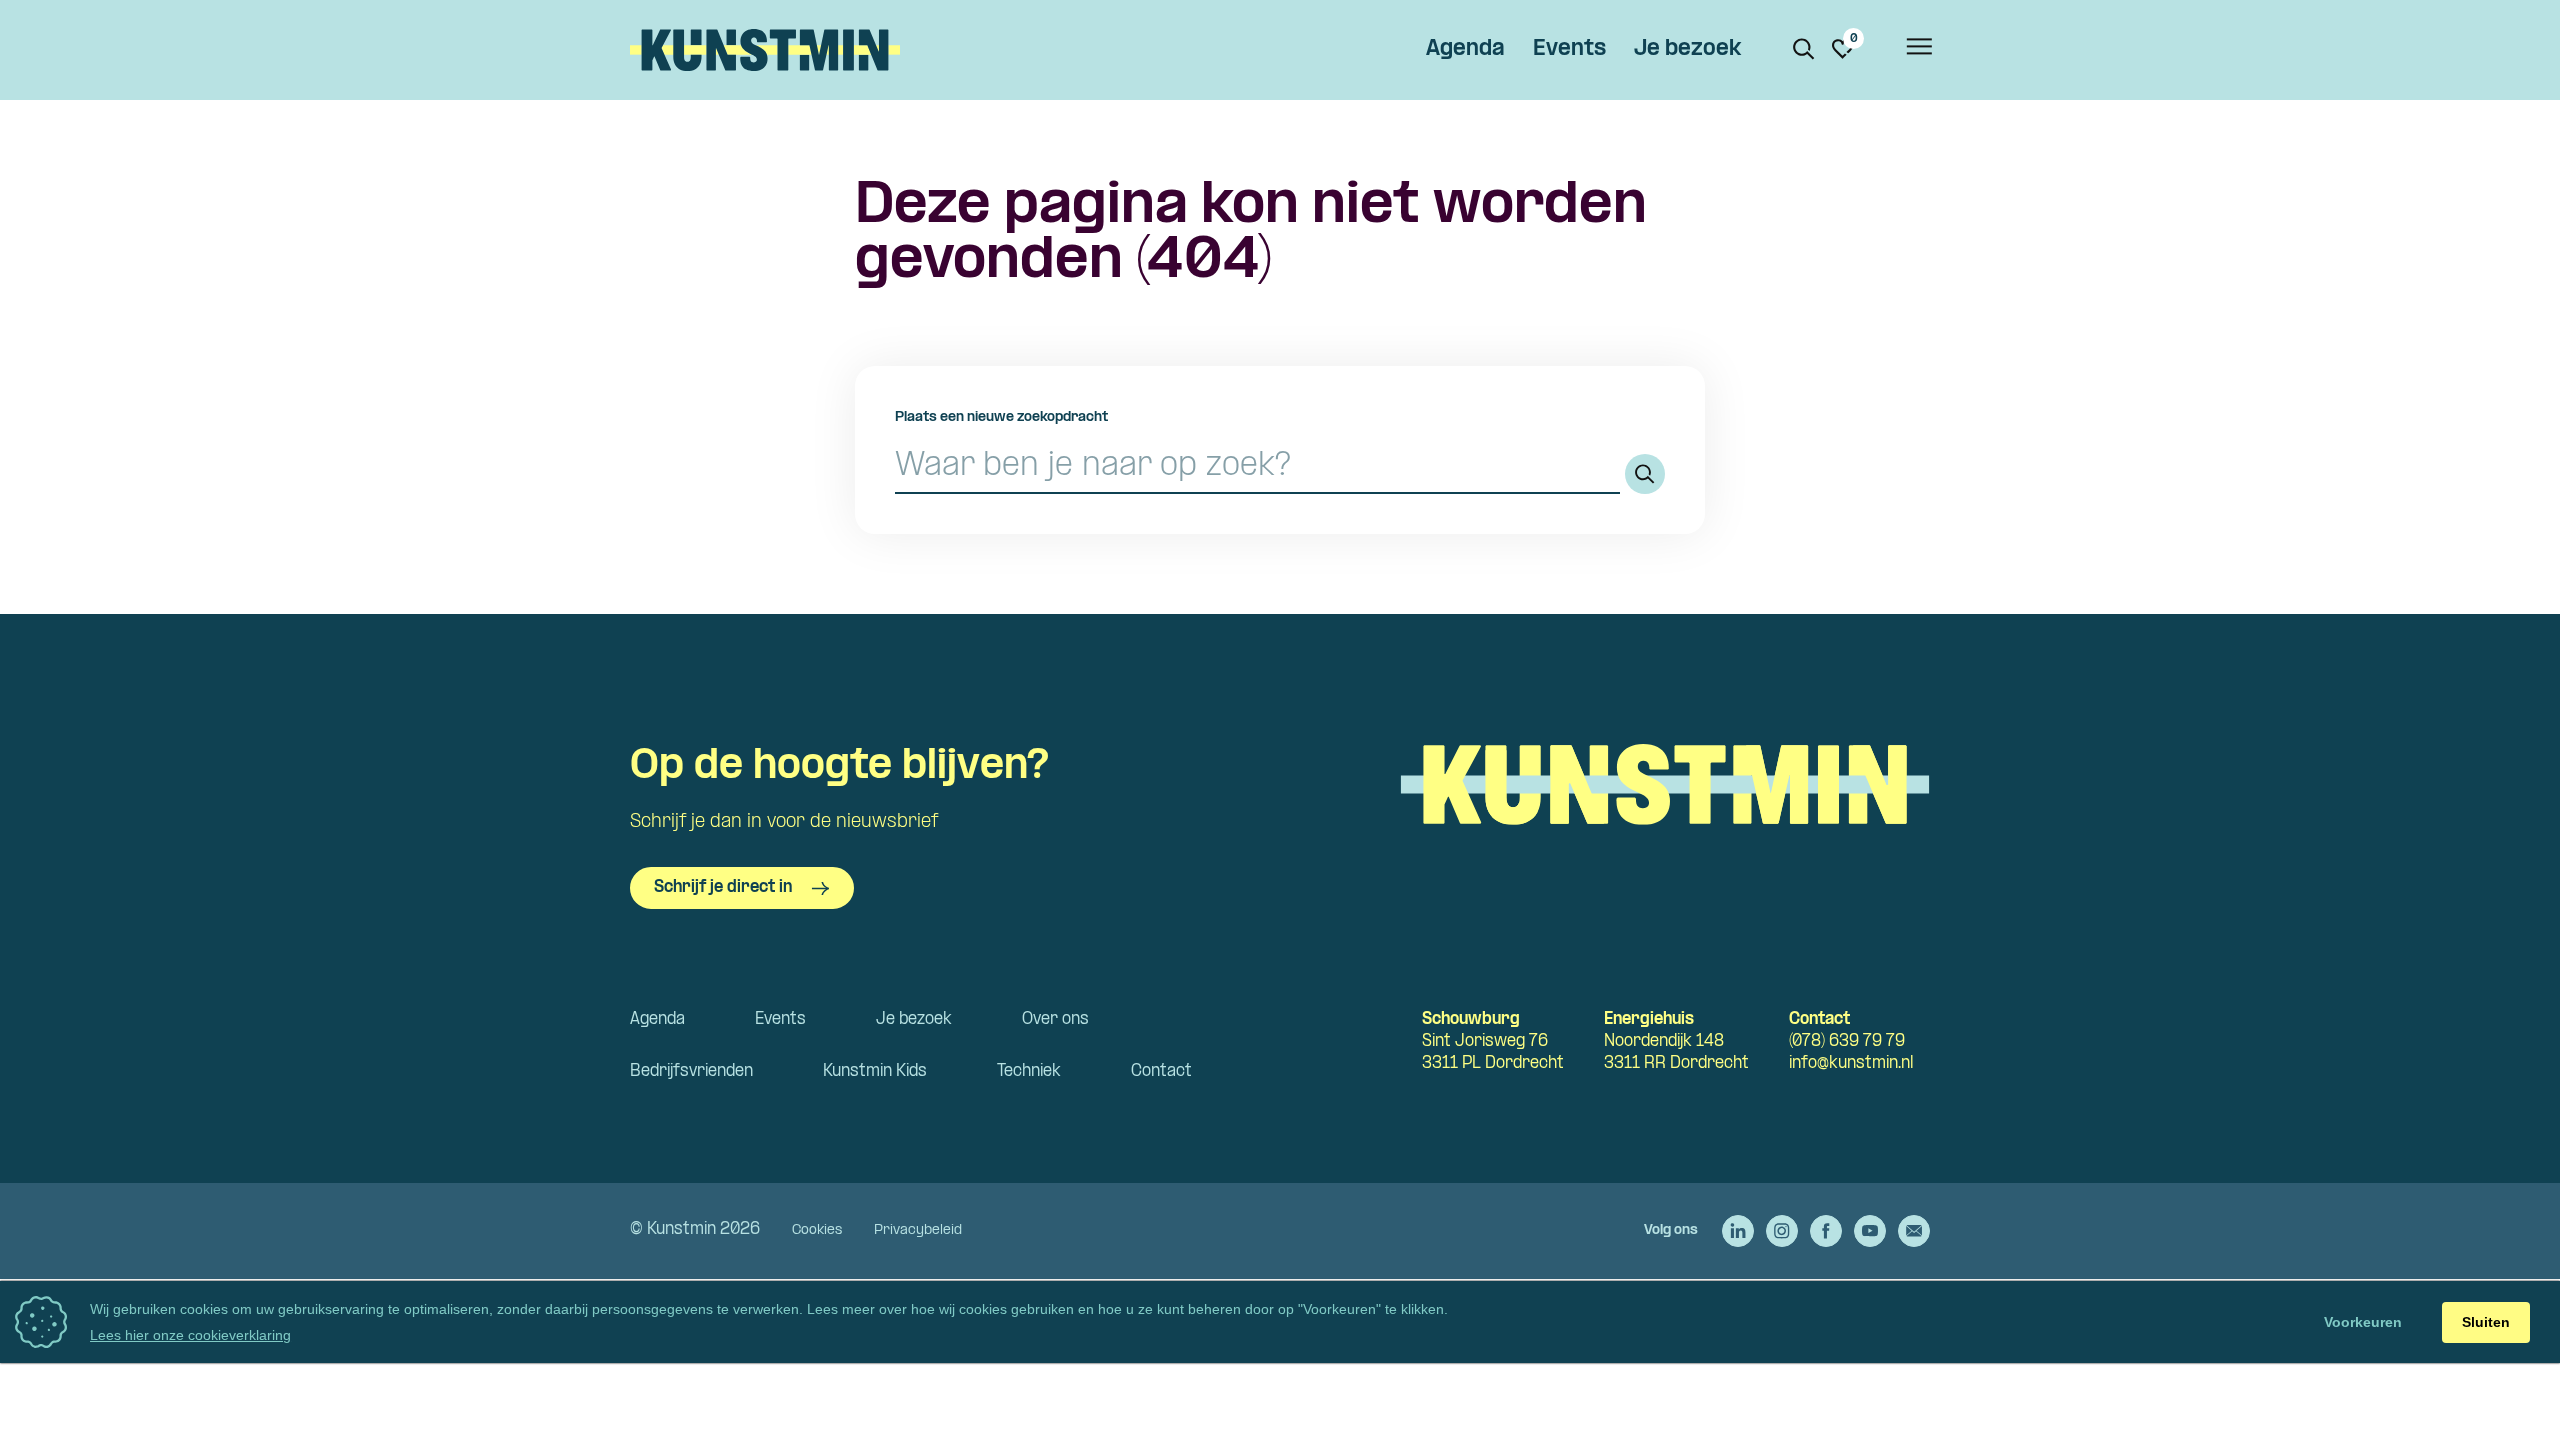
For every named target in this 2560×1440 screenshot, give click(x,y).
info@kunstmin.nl (1851, 1063)
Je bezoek (1687, 49)
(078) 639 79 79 (1847, 1041)
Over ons (1055, 1019)
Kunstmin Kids (875, 1071)
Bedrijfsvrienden (691, 1071)
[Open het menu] (1918, 50)
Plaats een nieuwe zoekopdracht (1001, 417)
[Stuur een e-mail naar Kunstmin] (1914, 1231)
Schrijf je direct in (723, 887)
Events (1569, 49)
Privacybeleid (918, 1230)
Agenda (1465, 49)
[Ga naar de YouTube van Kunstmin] (1870, 1231)
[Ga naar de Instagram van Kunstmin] (1782, 1231)
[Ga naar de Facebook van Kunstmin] (1826, 1231)
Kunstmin (765, 50)
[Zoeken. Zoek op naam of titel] (1804, 49)
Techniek (1029, 1071)
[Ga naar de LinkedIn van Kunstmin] (1738, 1231)
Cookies (817, 1230)
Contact (1161, 1071)
